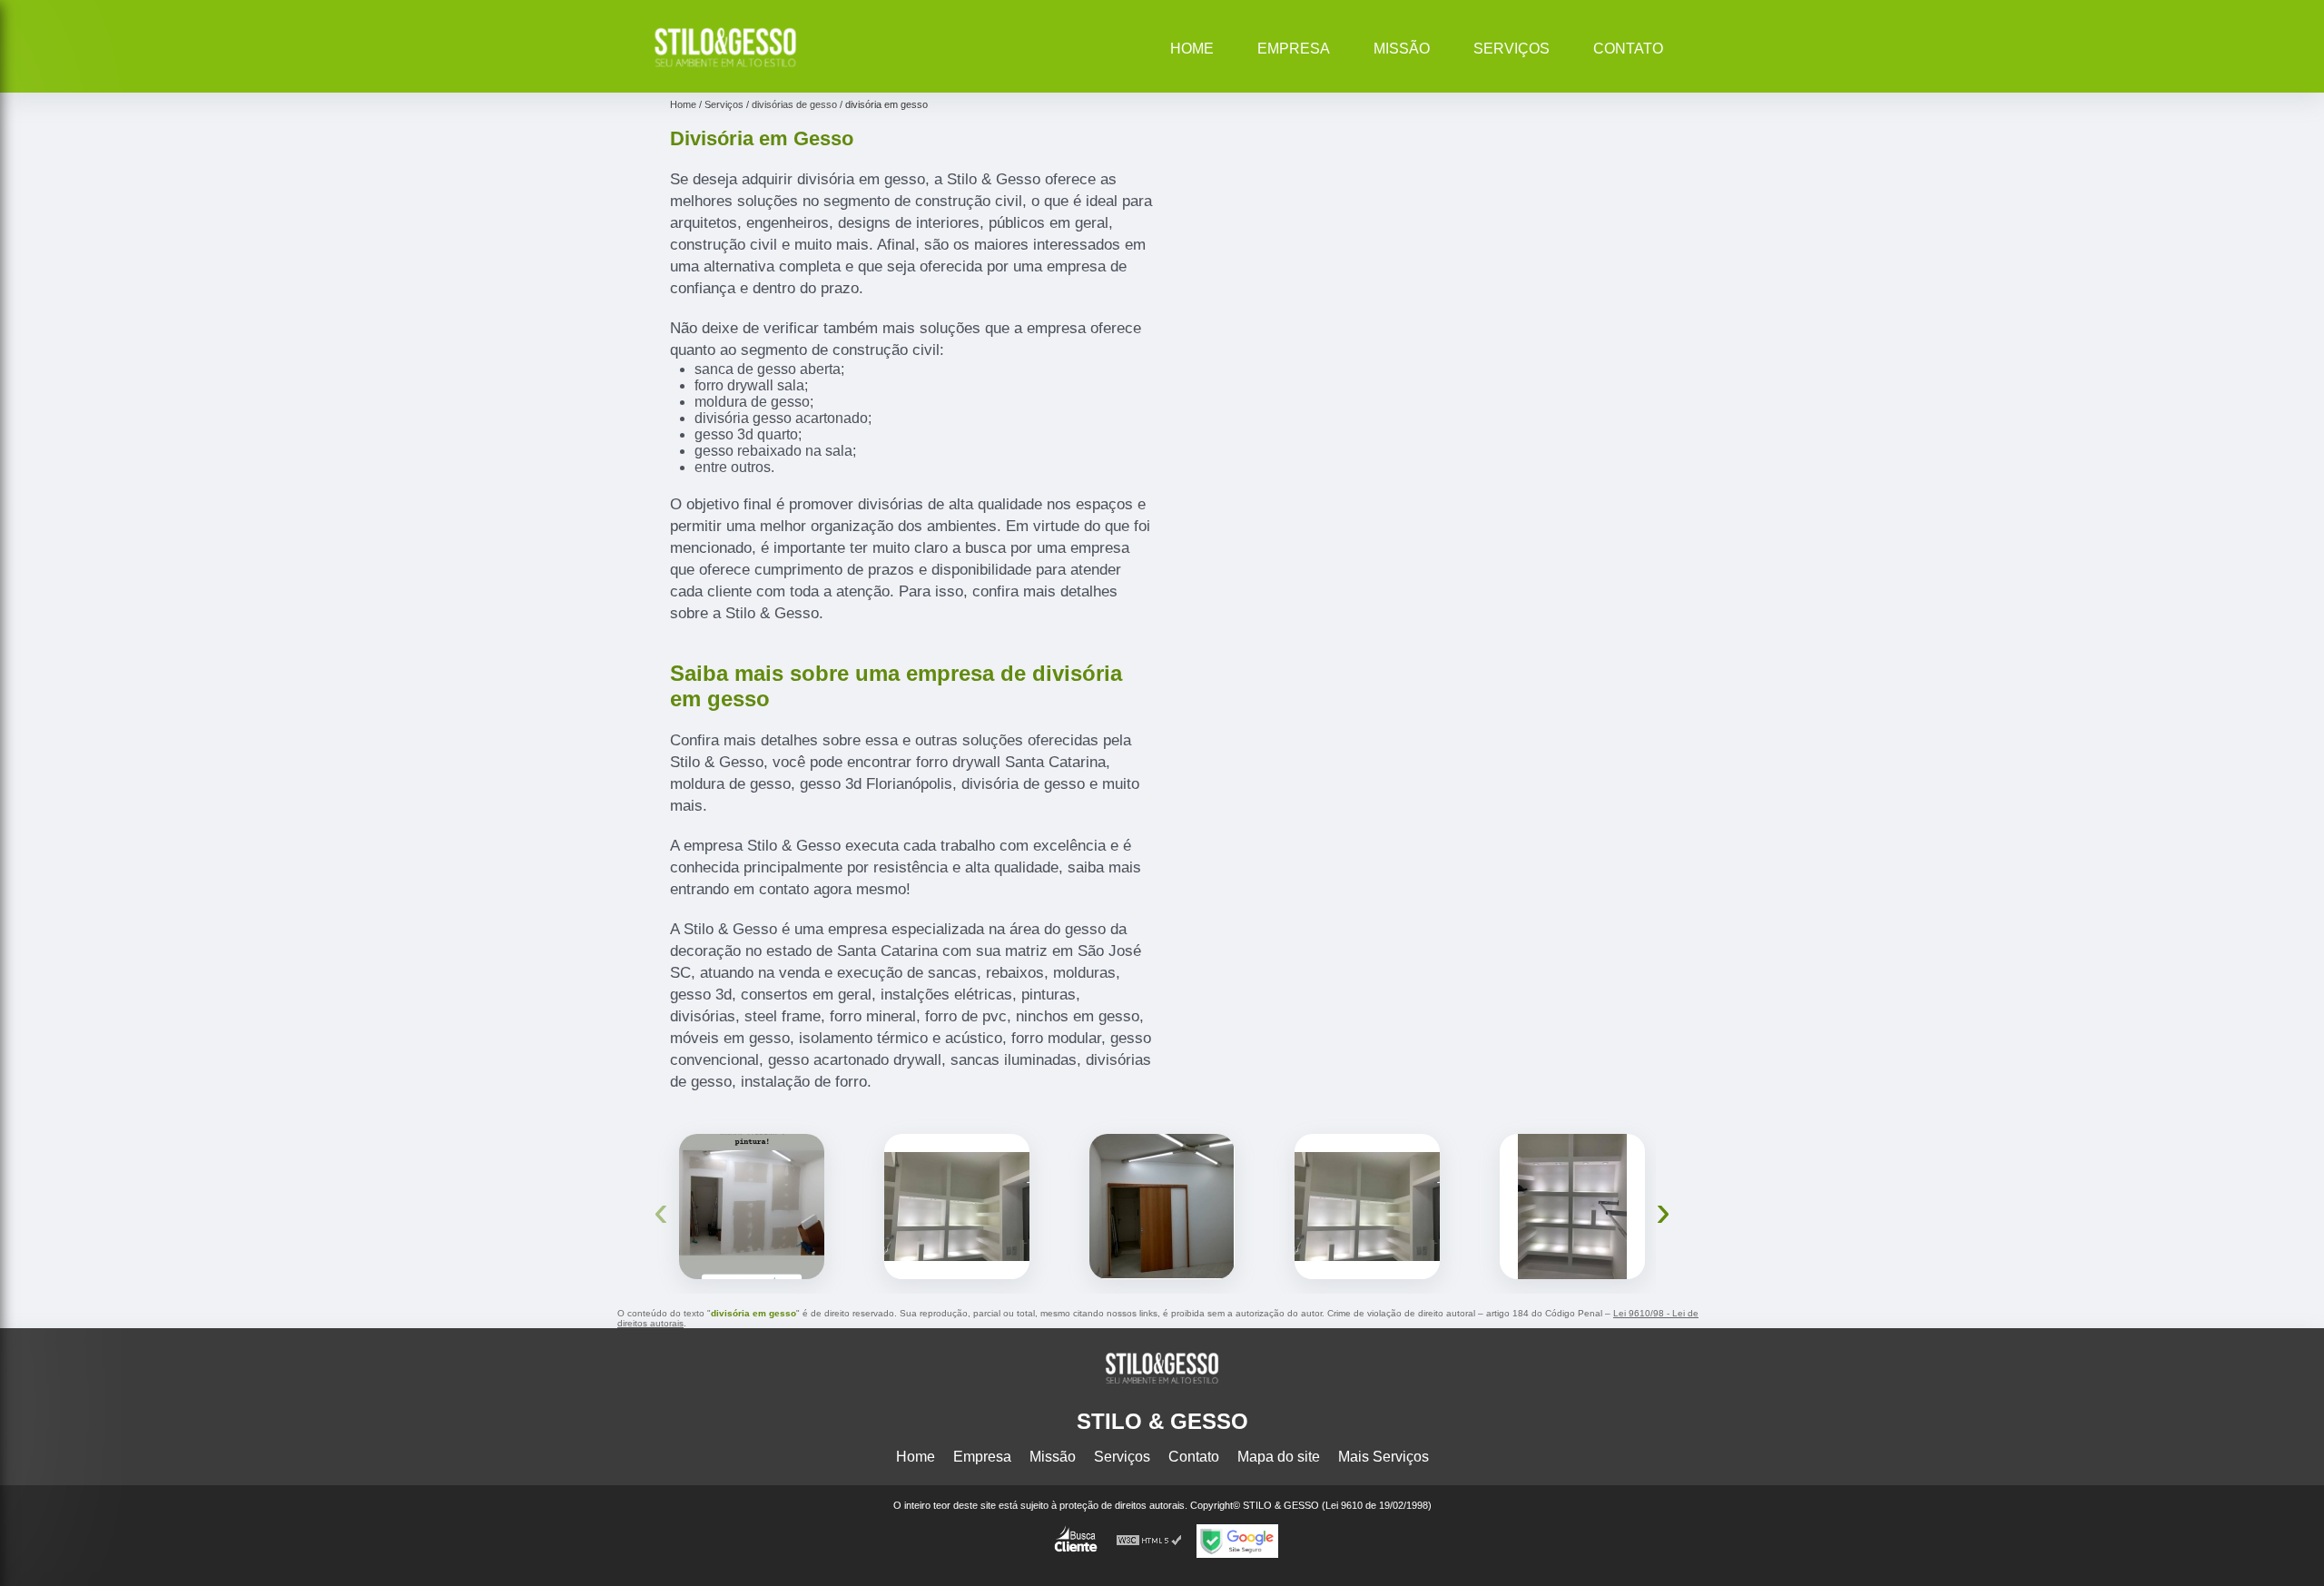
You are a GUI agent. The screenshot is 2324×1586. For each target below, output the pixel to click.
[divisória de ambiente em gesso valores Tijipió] (752, 1207)
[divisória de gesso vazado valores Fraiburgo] (1162, 1207)
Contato (1628, 49)
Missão (1402, 49)
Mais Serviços (1384, 1457)
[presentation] (661, 1211)
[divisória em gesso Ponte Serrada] (957, 1207)
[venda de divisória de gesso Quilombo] (1572, 1207)
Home (1192, 49)
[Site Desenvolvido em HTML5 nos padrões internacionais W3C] (1149, 1541)
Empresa (1294, 49)
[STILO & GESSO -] (725, 69)
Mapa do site (1279, 1457)
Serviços (1512, 49)
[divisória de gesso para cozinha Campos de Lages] (1367, 1207)
